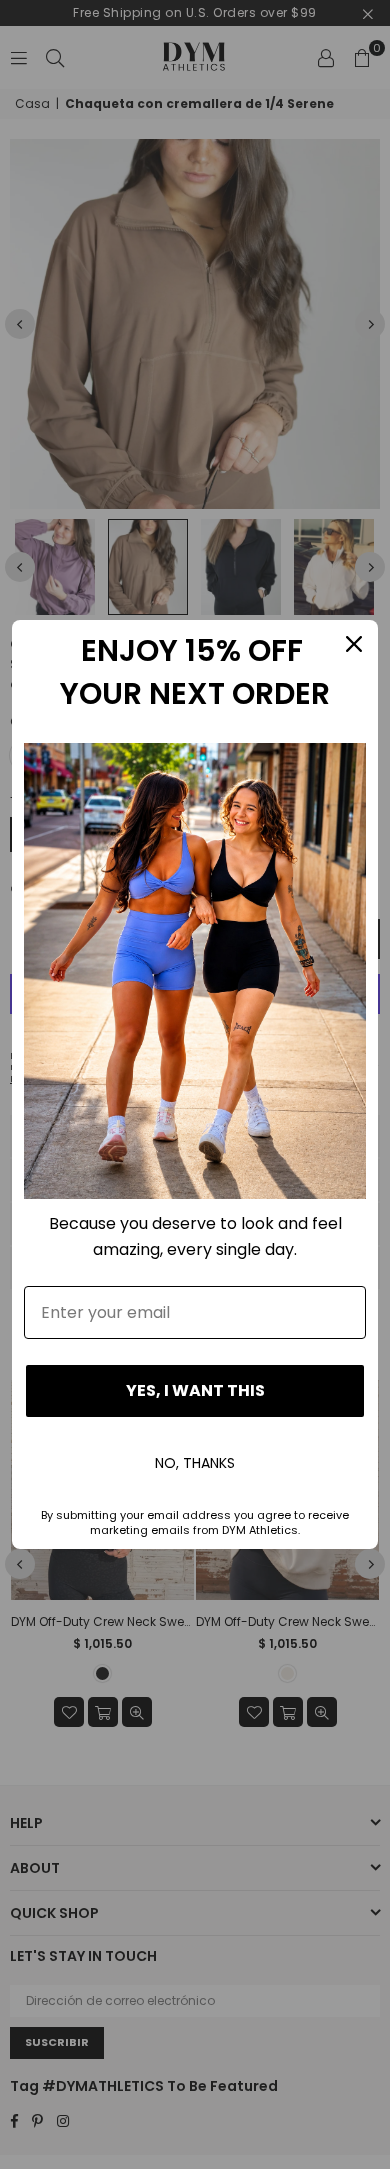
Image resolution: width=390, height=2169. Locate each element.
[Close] (354, 644)
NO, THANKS (195, 1463)
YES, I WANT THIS (195, 1390)
